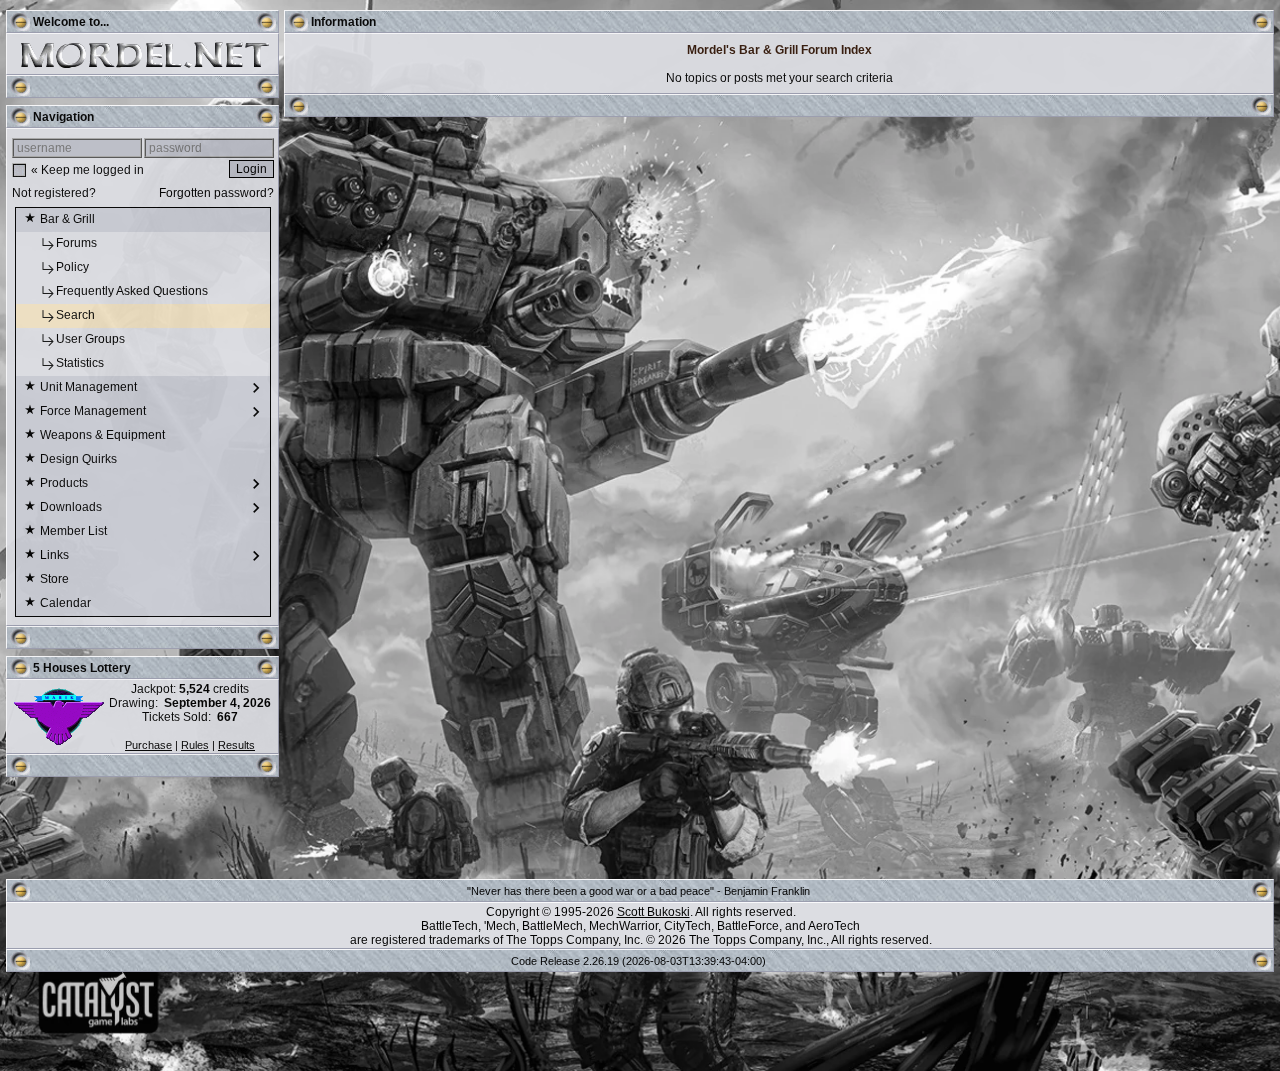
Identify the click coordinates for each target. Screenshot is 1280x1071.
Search (77, 315)
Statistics (81, 363)
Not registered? (54, 193)
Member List (75, 531)
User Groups (92, 339)
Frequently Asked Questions (133, 291)
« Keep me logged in (87, 170)
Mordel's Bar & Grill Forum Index (779, 50)
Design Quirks (80, 459)
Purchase (148, 745)
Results (236, 745)
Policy (74, 267)
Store (56, 579)
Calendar (67, 603)
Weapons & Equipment (104, 435)
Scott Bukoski (653, 912)
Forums (78, 243)
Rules (195, 745)
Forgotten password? (216, 193)
